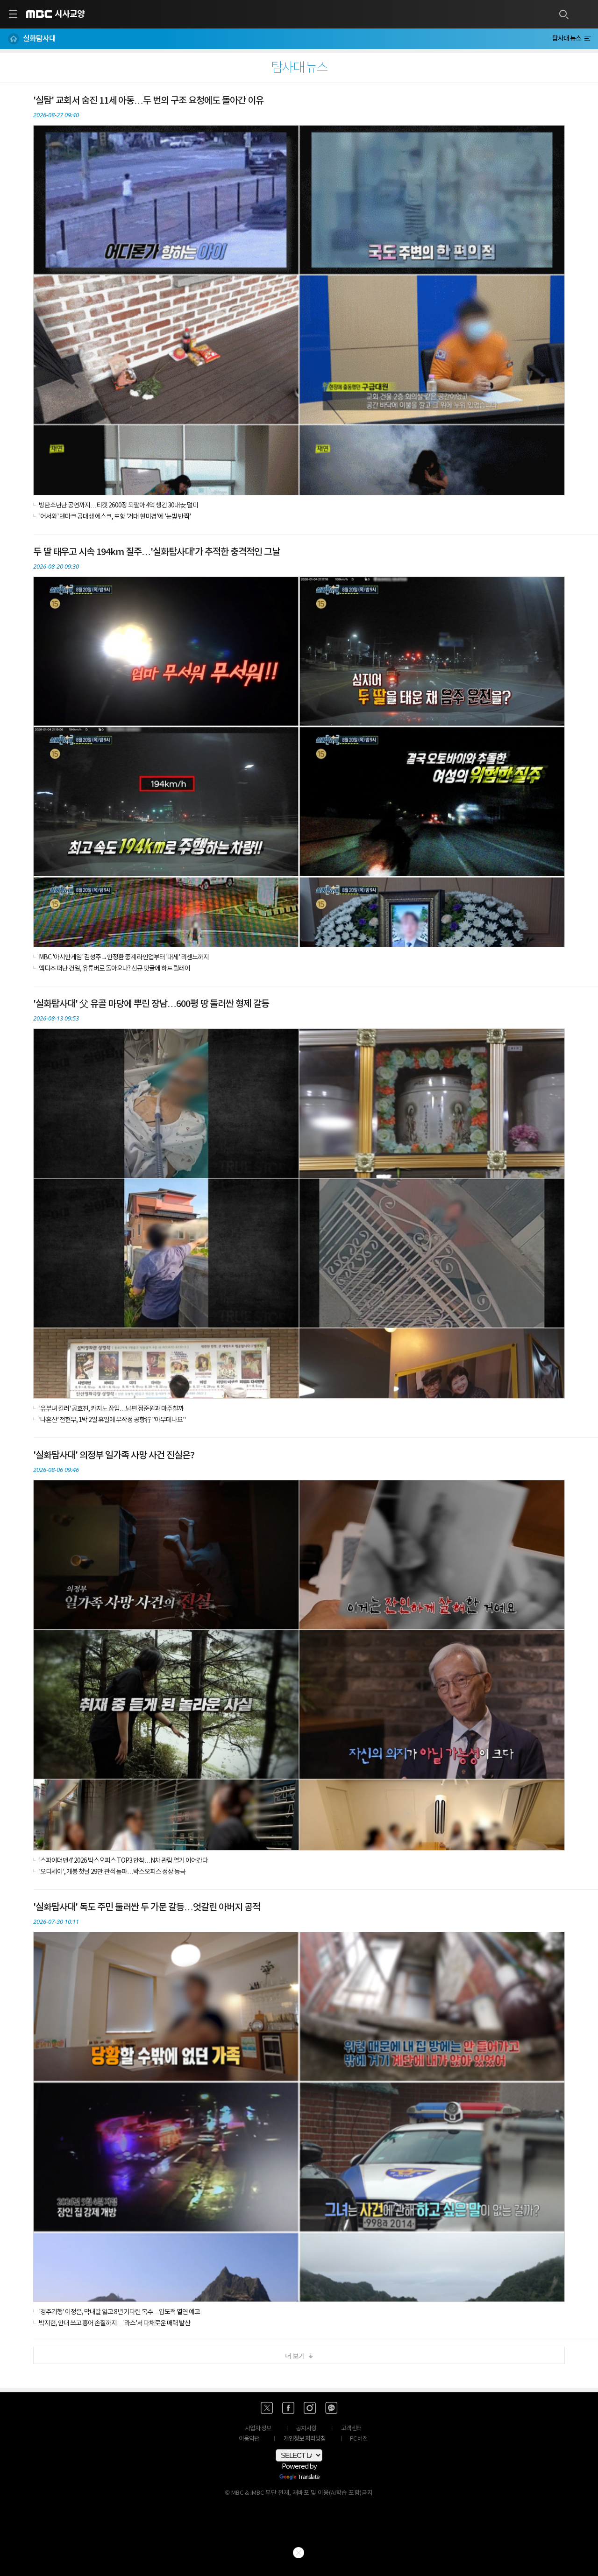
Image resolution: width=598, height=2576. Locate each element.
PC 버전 (359, 2439)
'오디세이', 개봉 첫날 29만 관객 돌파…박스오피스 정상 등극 (112, 1872)
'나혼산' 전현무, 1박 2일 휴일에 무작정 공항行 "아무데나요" (112, 1420)
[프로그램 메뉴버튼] (587, 39)
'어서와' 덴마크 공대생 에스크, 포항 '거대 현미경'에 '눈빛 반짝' (115, 517)
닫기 (299, 2553)
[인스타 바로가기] (310, 2408)
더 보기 (295, 2356)
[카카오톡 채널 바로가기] (331, 2408)
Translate (309, 2477)
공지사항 (306, 2429)
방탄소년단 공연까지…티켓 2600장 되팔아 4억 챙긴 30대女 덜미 (118, 506)
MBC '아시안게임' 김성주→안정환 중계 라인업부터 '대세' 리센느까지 (124, 957)
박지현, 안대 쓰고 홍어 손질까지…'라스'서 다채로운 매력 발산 (114, 2323)
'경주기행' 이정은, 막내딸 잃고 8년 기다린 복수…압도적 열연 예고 (119, 2312)
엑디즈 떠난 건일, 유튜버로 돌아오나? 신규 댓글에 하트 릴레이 (114, 969)
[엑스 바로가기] (267, 2408)
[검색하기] (563, 14)
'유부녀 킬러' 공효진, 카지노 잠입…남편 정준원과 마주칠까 (111, 1409)
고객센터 (351, 2429)
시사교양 (70, 14)
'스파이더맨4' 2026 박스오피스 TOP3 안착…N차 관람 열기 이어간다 (123, 1861)
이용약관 (249, 2439)
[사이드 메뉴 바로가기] (13, 14)
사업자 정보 (258, 2429)
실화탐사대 (39, 39)
